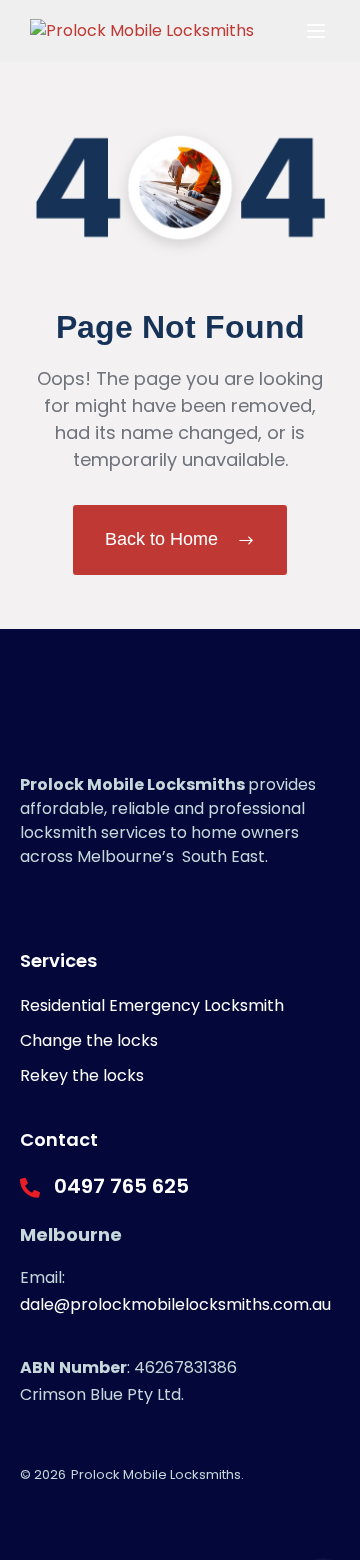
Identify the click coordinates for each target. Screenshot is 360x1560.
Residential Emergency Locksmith (152, 1005)
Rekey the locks (82, 1075)
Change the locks (89, 1040)
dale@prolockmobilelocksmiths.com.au (175, 1304)
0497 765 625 (121, 1186)
